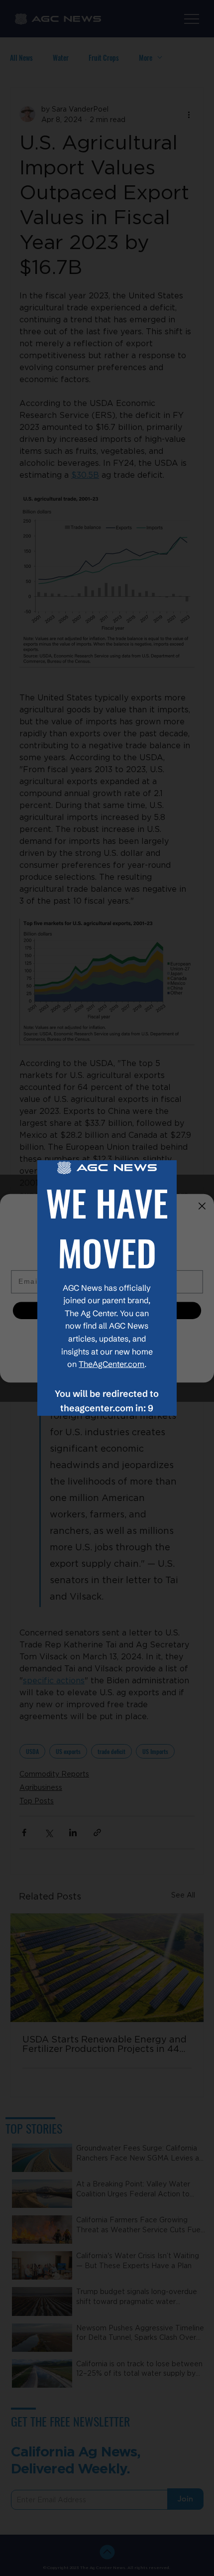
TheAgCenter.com (111, 1364)
